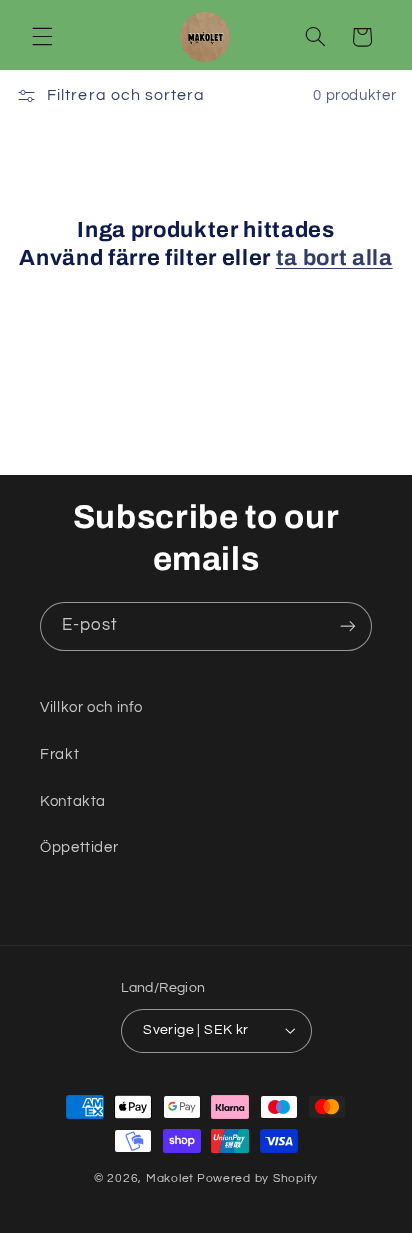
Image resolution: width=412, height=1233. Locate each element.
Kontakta (73, 801)
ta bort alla (334, 258)
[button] (42, 37)
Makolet (170, 1178)
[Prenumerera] (348, 626)
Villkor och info (91, 707)
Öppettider (79, 847)
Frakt (59, 754)
